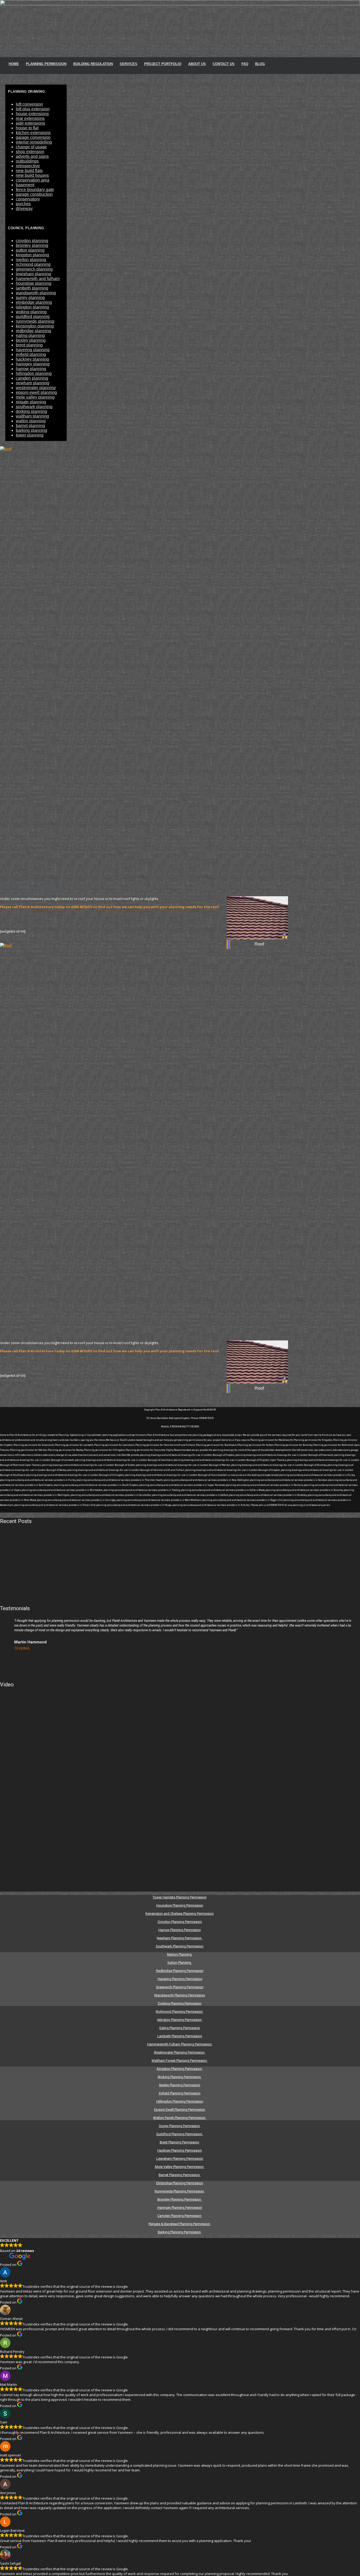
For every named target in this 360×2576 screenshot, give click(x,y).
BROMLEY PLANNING (32, 245)
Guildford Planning (33, 317)
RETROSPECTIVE (28, 166)
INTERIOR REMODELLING (34, 142)
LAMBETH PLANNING (32, 288)
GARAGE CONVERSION (33, 137)
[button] (6, 1639)
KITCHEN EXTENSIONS (33, 133)
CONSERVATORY (28, 199)
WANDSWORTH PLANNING (36, 293)
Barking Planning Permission (180, 2232)
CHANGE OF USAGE (31, 147)
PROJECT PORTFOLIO (163, 64)
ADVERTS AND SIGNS (32, 156)
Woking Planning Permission (180, 2077)
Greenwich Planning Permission (180, 1987)
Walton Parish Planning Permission (180, 2118)
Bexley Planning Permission (180, 2085)
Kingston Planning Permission (180, 2069)
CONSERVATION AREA (33, 180)
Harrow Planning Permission (180, 1930)
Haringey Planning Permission (180, 2208)
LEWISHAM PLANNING (33, 274)
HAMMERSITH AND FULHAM (38, 279)
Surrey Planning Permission (180, 2126)
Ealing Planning (30, 336)
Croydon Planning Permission (180, 1922)
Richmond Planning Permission (180, 2012)
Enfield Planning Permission (180, 2093)
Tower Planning (30, 435)
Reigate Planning (31, 402)
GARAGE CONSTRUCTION (34, 194)
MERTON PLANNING (31, 260)
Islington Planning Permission (180, 2020)
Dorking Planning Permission (180, 2003)
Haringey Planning (33, 364)
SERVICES (128, 64)
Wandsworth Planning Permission (180, 1995)
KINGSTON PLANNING (32, 255)
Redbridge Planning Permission (180, 1971)
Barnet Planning (30, 426)
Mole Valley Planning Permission (180, 2167)
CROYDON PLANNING (32, 241)
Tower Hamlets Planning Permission (180, 1897)
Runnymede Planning (35, 321)
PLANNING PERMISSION (46, 64)
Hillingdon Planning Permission (180, 2101)
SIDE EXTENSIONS (30, 123)
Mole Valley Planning (35, 397)
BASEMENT (25, 185)
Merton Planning (180, 1954)
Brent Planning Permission (180, 2142)
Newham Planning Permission (180, 1938)
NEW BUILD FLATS (29, 171)
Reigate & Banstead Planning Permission (180, 2224)
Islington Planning (32, 307)
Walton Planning (31, 421)
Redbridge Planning (33, 331)
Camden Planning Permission (180, 2216)
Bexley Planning (31, 340)
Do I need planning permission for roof (44, 890)
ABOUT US (197, 64)
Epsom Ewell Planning (36, 392)
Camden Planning (32, 378)
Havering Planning (33, 350)
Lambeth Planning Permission (180, 2036)
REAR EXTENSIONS (30, 118)
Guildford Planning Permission (180, 2134)
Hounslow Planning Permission (180, 1905)
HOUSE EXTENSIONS (32, 114)
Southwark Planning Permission (180, 1946)
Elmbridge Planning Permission (180, 2183)
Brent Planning (29, 345)
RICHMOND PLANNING (33, 264)
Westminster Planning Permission (180, 2052)
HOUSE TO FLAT (27, 128)
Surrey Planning (30, 298)
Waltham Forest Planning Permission (180, 2061)
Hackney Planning (32, 359)
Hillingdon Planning (34, 373)
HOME (14, 64)
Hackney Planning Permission (180, 2150)
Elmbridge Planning (34, 302)
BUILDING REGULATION (93, 64)
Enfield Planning (31, 354)
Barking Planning (31, 430)
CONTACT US (224, 64)
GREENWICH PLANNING (34, 269)
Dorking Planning (31, 411)
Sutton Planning (180, 1963)
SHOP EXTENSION (30, 152)
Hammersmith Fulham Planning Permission (180, 2044)
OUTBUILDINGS (27, 161)
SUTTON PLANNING (30, 250)
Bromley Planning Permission (180, 2199)
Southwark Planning (34, 407)
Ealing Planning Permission (180, 2028)
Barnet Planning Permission (180, 2175)
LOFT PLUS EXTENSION (33, 109)
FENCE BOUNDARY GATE (35, 190)
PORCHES (23, 204)
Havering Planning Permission (180, 1979)
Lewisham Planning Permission (180, 2159)
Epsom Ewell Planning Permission (180, 2110)
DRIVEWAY (24, 209)
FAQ (245, 64)
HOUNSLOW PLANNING (34, 283)
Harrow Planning (31, 369)
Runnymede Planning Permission (180, 2191)
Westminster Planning (36, 388)
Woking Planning (31, 312)
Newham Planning (33, 383)
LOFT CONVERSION (29, 104)
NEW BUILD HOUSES (32, 175)
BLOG (260, 64)
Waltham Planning (32, 416)
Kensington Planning (35, 326)
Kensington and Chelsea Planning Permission (180, 1914)
